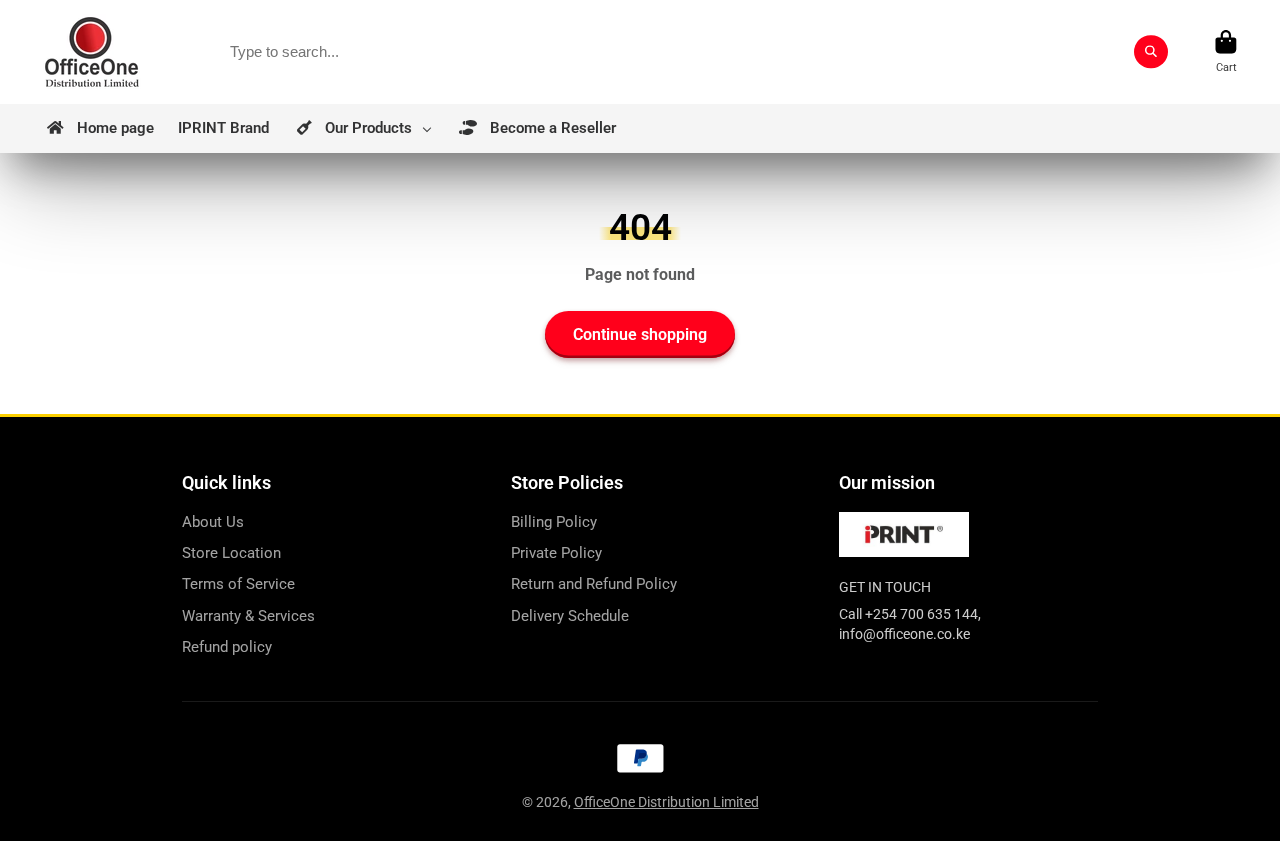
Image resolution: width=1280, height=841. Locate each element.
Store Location (231, 553)
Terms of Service (238, 584)
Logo (92, 52)
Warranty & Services (248, 616)
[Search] (1151, 52)
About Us (213, 522)
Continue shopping (640, 334)
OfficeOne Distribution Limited (666, 802)
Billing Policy (554, 522)
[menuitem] (99, 128)
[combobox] (692, 52)
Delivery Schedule (570, 616)
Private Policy (556, 553)
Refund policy (227, 647)
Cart (1226, 51)
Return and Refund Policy (594, 584)
